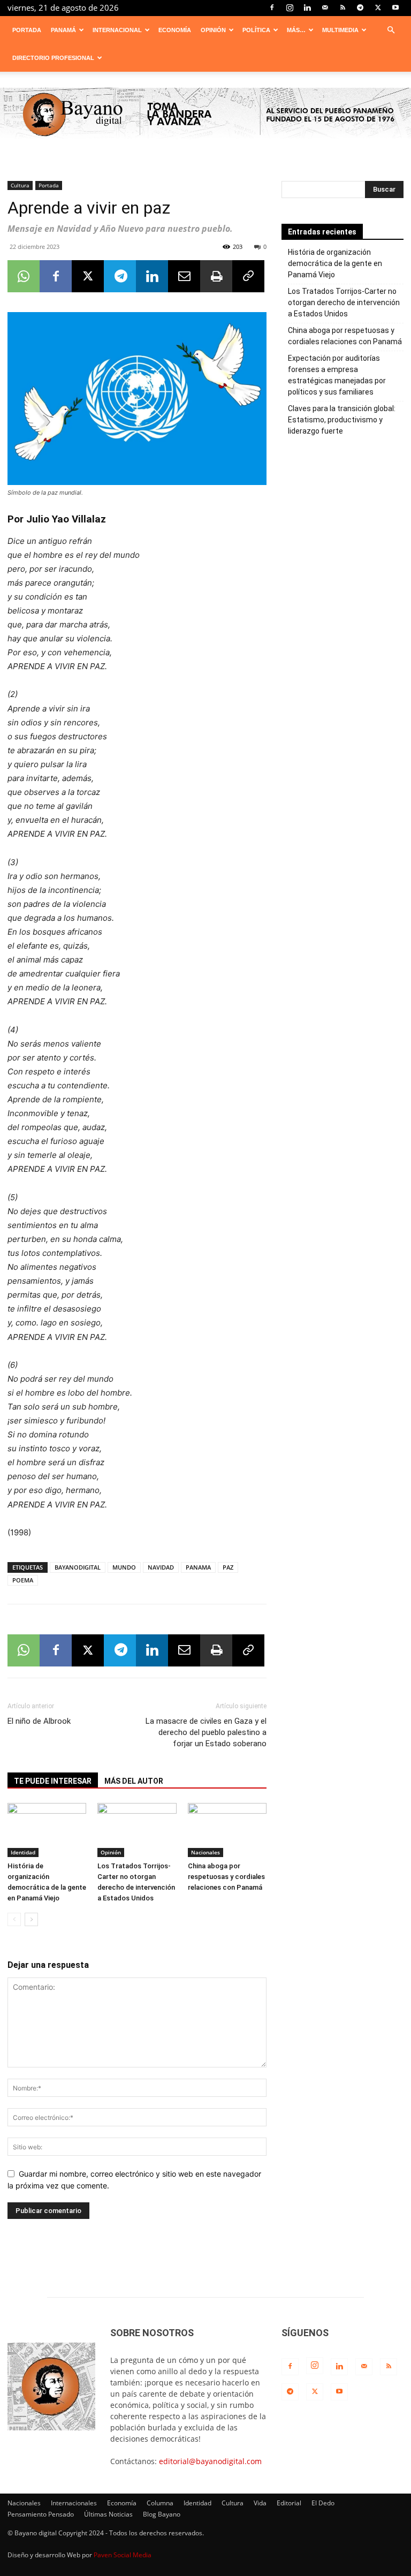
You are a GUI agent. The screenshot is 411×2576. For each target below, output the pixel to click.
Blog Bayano (162, 2514)
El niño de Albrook (39, 1721)
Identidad (23, 1852)
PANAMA (198, 1567)
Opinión (213, 30)
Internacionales (74, 2503)
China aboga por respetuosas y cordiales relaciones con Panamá (226, 1877)
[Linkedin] (307, 7)
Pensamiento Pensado (41, 2514)
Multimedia (340, 30)
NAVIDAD (161, 1567)
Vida (260, 2503)
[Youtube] (395, 7)
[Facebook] (272, 7)
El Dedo (323, 2503)
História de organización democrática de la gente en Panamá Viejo (335, 263)
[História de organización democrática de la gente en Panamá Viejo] (47, 1830)
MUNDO (124, 1567)
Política (256, 30)
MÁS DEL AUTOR (134, 1781)
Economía (175, 30)
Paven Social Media (123, 2555)
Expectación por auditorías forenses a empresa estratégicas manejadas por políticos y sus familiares (337, 375)
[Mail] (325, 7)
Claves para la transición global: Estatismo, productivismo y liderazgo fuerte (342, 420)
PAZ (228, 1567)
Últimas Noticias (108, 2514)
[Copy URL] (248, 276)
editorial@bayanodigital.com (210, 2461)
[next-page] (31, 1919)
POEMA (23, 1580)
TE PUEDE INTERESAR (53, 1781)
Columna (160, 2503)
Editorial (289, 2503)
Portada (27, 30)
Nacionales (205, 1852)
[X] (378, 7)
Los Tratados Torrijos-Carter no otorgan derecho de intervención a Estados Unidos (344, 302)
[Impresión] (216, 276)
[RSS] (342, 7)
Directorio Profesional (53, 58)
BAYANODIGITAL (78, 1567)
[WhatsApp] (24, 276)
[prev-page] (14, 1919)
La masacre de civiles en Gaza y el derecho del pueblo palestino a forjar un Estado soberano (206, 1732)
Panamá (63, 30)
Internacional (117, 30)
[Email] (184, 276)
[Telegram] (360, 7)
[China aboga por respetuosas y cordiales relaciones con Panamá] (227, 1830)
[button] (391, 30)
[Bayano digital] (205, 115)
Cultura (20, 185)
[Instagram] (290, 7)
